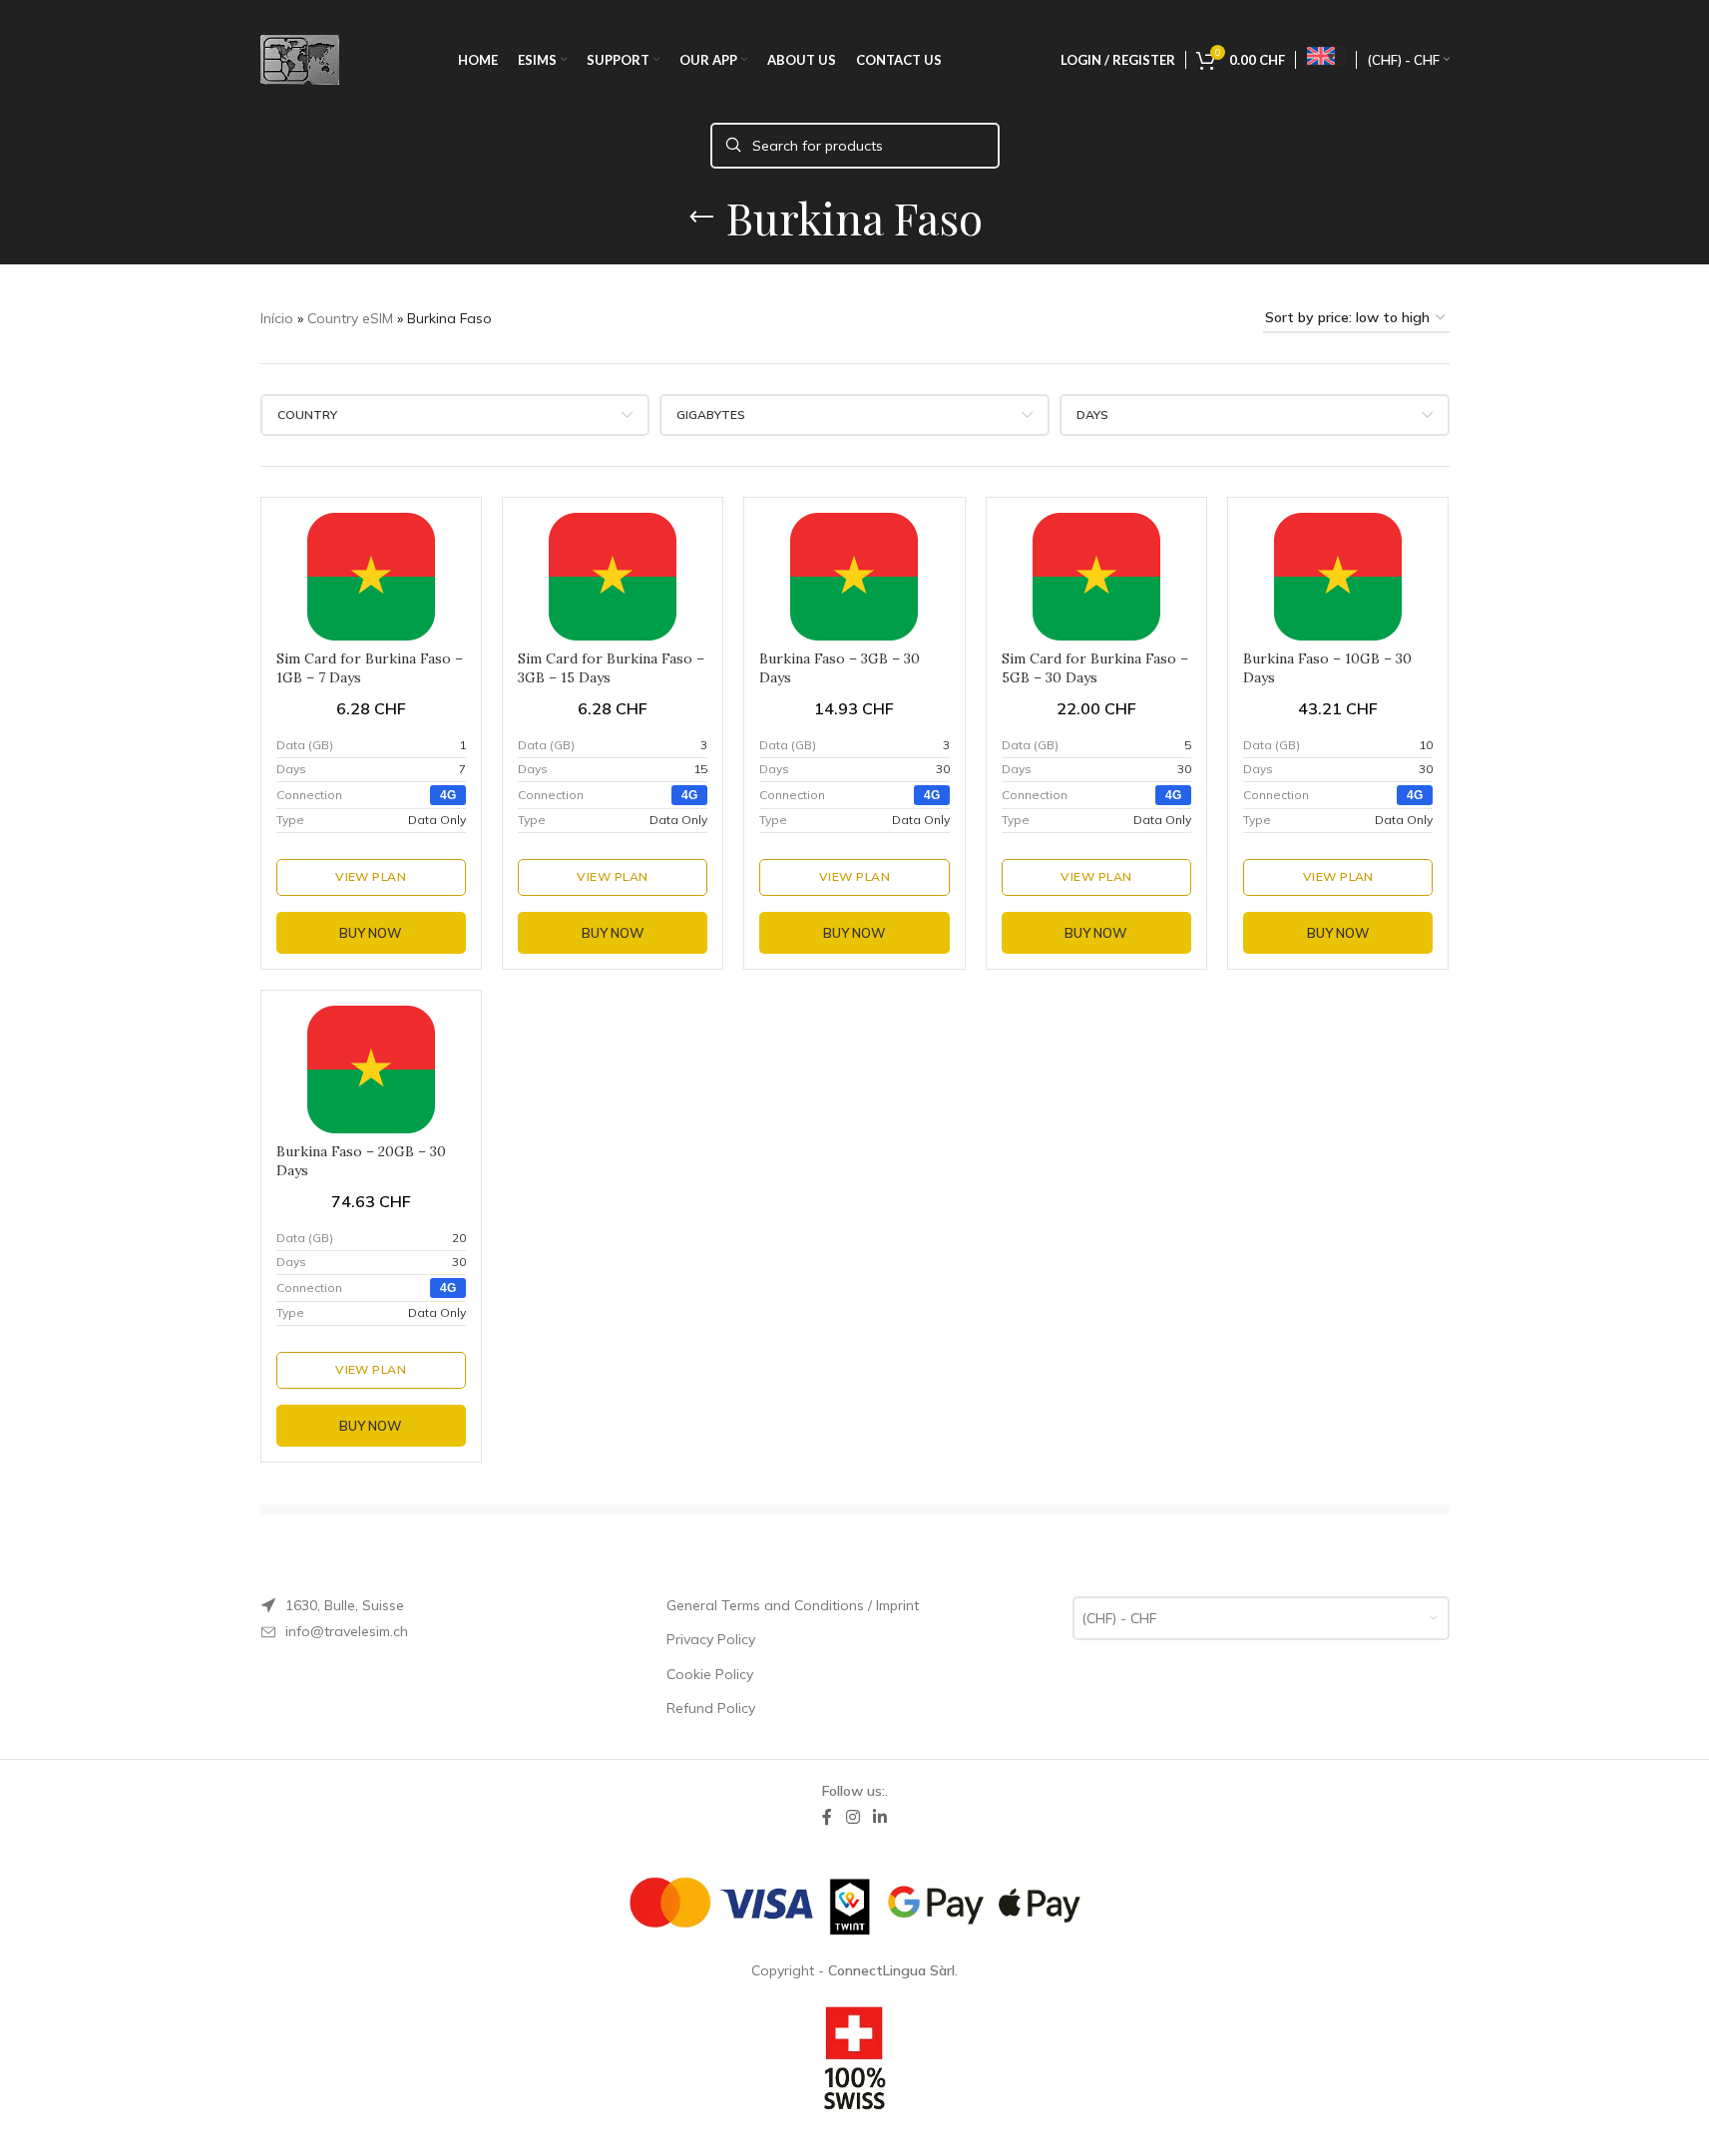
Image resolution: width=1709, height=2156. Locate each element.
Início (277, 318)
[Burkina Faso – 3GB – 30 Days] (854, 577)
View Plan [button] (371, 876)
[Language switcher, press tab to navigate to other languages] (1326, 56)
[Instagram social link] (853, 1817)
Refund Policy (711, 1708)
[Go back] (701, 217)
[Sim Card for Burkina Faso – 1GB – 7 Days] (371, 577)
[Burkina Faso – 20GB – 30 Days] (371, 1070)
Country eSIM (350, 318)
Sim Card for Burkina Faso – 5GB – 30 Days (1095, 668)
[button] (448, 795)
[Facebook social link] (827, 1817)
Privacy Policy (711, 1639)
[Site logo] (300, 59)
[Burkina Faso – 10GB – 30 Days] (1338, 577)
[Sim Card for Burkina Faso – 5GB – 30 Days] (1096, 577)
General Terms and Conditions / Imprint (793, 1605)
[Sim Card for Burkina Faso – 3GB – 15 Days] (613, 577)
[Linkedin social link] (880, 1817)
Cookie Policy (710, 1674)
